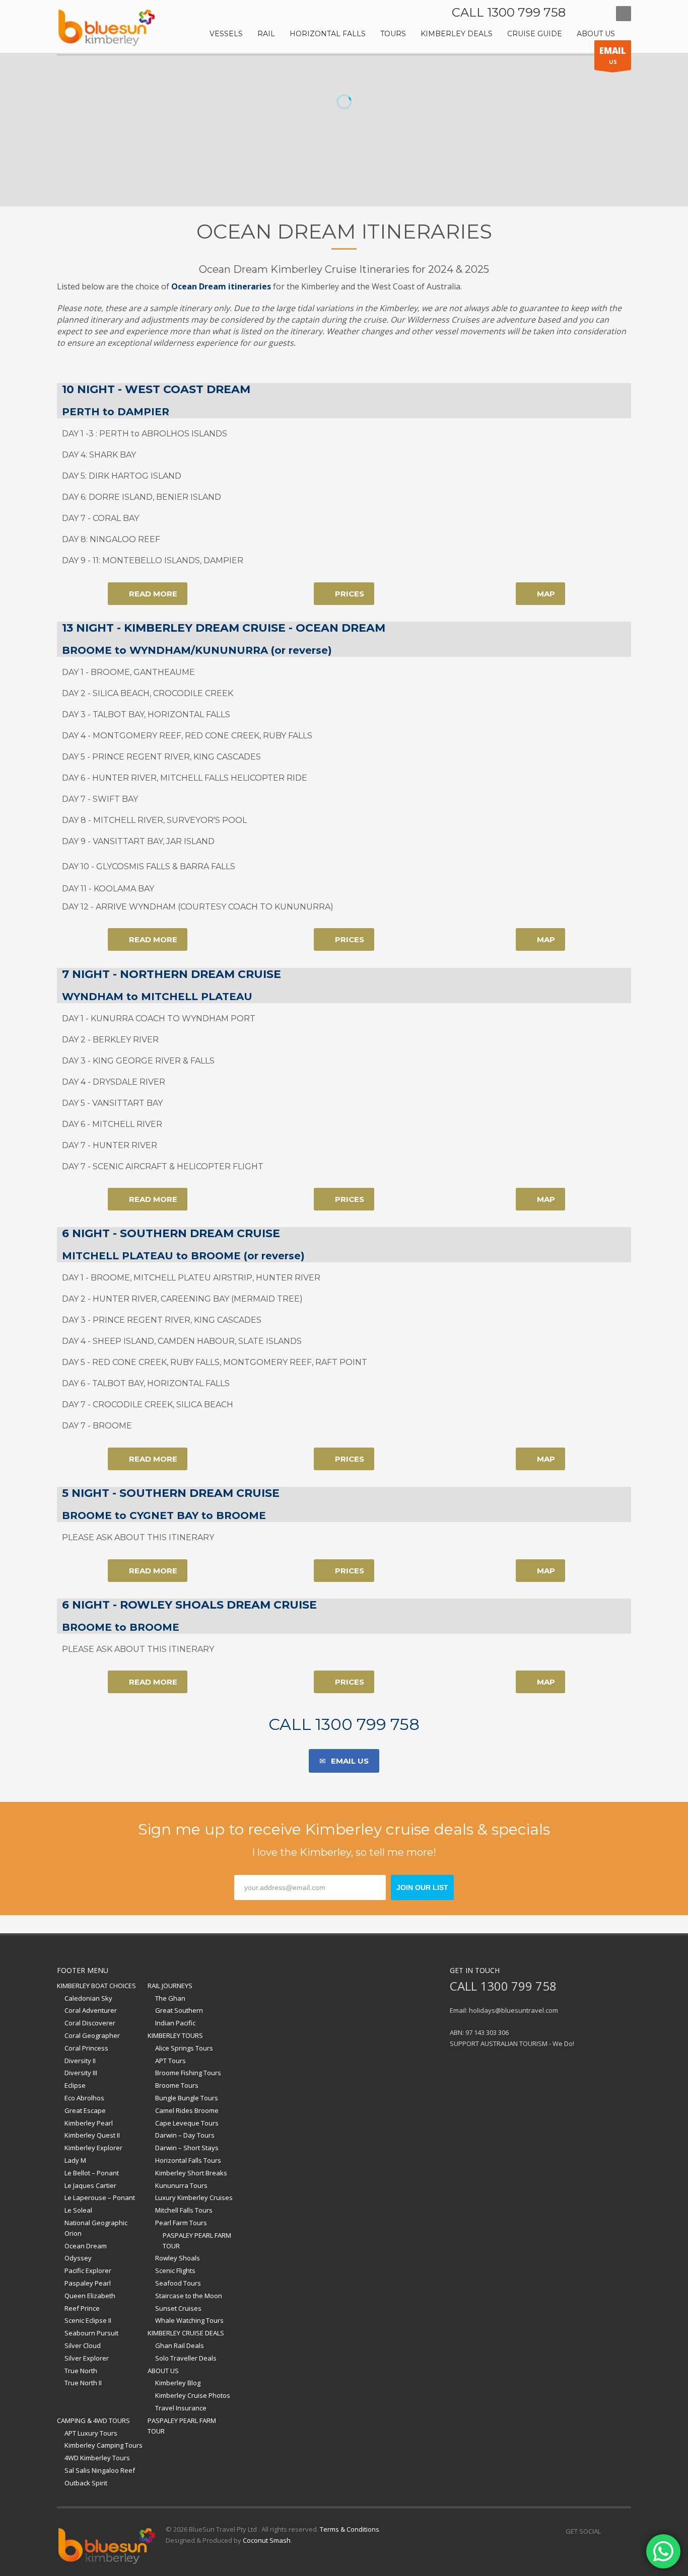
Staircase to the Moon (189, 2296)
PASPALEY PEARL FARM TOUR (197, 2241)
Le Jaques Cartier (90, 2185)
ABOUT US (163, 2371)
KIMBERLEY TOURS (175, 2035)
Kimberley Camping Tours (104, 2445)
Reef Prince (82, 2308)
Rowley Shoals (178, 2258)
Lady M (75, 2160)
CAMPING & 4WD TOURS (93, 2420)
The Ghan (170, 1998)
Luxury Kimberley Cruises (194, 2198)
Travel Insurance (181, 2408)
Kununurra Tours (181, 2185)
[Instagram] (598, 14)
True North (81, 2371)
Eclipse (75, 2085)
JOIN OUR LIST (422, 1887)
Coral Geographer (92, 2035)
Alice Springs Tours (184, 2048)
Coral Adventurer (91, 2010)
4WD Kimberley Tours (97, 2458)
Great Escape (85, 2110)
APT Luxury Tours (91, 2433)
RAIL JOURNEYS (170, 1986)
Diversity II (80, 2061)
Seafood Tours (178, 2283)
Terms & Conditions (350, 2529)
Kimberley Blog (178, 2383)
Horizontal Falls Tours (188, 2160)
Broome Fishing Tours (188, 2073)
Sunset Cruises (178, 2308)
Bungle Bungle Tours (187, 2098)
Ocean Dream (86, 2246)
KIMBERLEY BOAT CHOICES (96, 1986)
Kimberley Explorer (93, 2148)
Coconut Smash (267, 2540)
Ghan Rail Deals (180, 2345)
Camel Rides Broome (187, 2110)
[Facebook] (583, 14)
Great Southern (179, 2010)
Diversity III (81, 2073)
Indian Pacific (175, 2023)
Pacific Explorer (88, 2270)
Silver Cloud (83, 2345)
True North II (83, 2383)
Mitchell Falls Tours (184, 2210)
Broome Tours (177, 2085)
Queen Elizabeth (90, 2296)
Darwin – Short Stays (187, 2148)
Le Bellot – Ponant (92, 2173)
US (613, 55)
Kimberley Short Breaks (191, 2173)
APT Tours (170, 2061)
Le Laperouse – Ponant (100, 2198)
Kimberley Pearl (89, 2123)
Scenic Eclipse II (88, 2320)
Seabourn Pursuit (91, 2333)
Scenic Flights (175, 2270)
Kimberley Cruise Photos (193, 2395)
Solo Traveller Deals (186, 2358)
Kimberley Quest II (92, 2135)
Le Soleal (78, 2210)
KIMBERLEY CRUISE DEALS (186, 2333)
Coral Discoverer (90, 2023)
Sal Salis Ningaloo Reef (100, 2470)
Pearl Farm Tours (181, 2223)
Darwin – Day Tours (185, 2135)
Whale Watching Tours (189, 2320)
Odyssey (78, 2258)
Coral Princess (86, 2048)
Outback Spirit (86, 2483)
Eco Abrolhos (84, 2098)
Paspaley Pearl (88, 2283)
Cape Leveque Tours (187, 2123)
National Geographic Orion (96, 2228)
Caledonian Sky (88, 1998)
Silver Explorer (87, 2358)
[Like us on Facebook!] (608, 2531)
